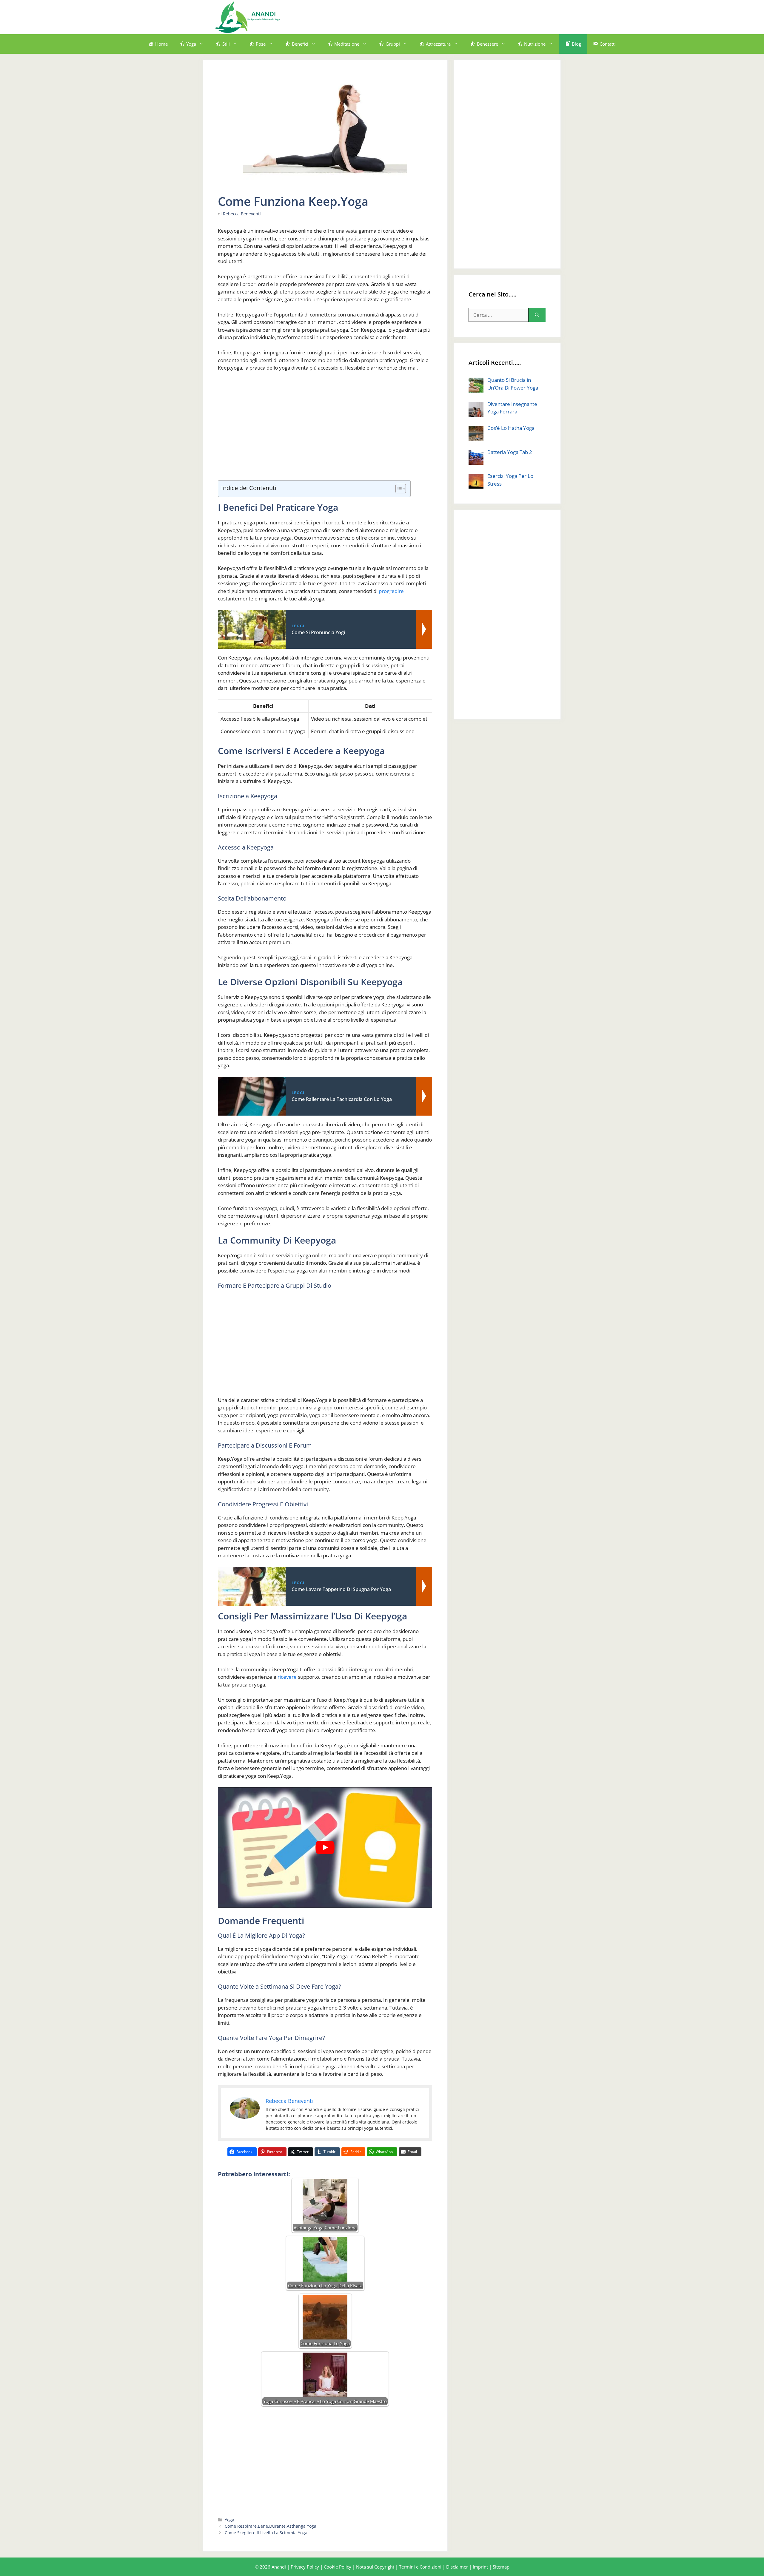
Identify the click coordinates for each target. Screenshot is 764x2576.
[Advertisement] (440, 16)
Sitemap (501, 2567)
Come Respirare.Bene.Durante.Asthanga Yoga (271, 2526)
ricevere (287, 1677)
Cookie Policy (338, 2567)
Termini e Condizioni (420, 2567)
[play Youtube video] (325, 1848)
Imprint (480, 2567)
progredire (391, 591)
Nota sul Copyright (375, 2567)
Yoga (229, 2520)
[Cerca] (537, 315)
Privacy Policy (305, 2567)
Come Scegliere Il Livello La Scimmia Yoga (266, 2533)
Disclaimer (457, 2567)
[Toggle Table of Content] (398, 489)
